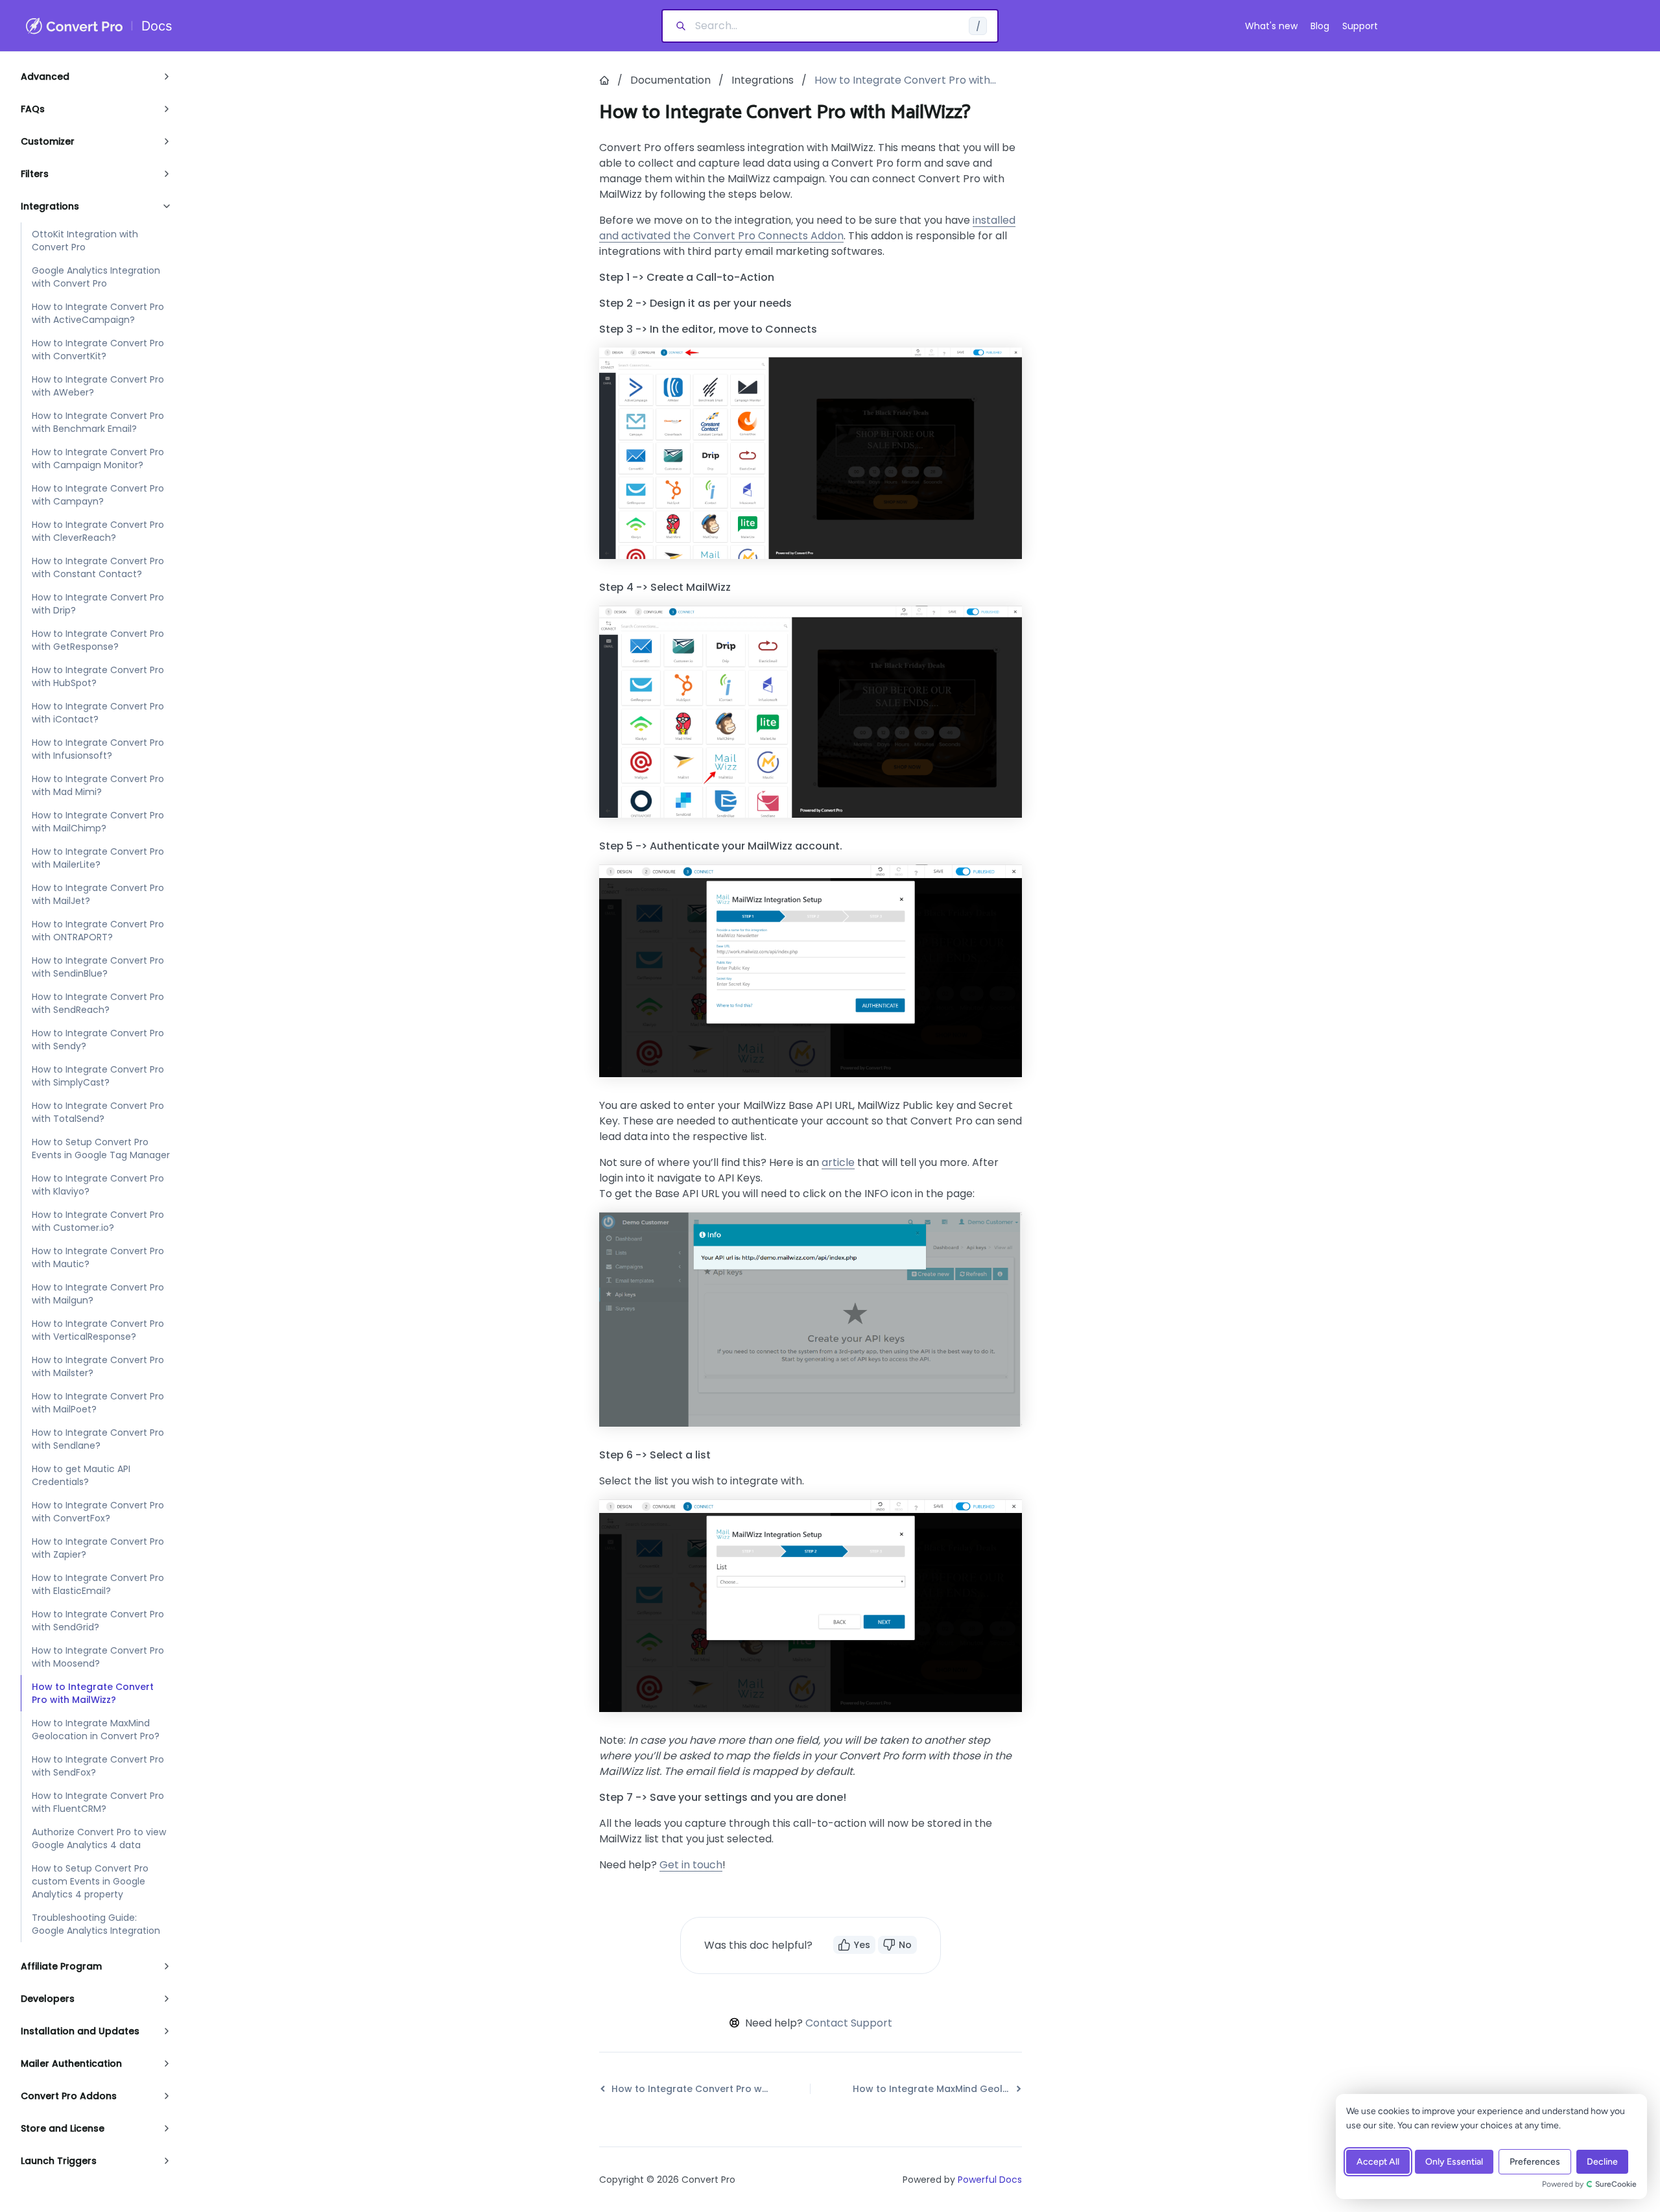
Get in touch (691, 1865)
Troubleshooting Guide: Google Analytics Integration (96, 1924)
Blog (1320, 26)
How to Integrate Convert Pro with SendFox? (98, 1766)
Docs (157, 26)
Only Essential (1454, 2162)
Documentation (670, 80)
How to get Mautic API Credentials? (81, 1475)
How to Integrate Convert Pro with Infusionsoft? (98, 749)
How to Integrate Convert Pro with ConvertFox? (98, 1512)
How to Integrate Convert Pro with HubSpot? (98, 676)
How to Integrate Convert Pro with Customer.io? (98, 1221)
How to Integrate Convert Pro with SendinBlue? (98, 967)
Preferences (1535, 2162)
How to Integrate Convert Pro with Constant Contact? (98, 567)
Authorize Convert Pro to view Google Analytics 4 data (99, 1838)
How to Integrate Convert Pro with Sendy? (98, 1040)
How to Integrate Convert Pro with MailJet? (98, 894)
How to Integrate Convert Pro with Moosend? (98, 1657)
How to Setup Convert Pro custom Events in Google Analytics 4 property (90, 1881)
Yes (862, 1945)
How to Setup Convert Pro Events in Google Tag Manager (101, 1148)
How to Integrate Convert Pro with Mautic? (98, 1257)
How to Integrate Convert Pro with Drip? (98, 604)
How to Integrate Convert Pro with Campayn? (98, 495)
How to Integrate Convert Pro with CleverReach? (98, 531)
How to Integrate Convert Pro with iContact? (98, 713)
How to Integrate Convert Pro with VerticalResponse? (98, 1330)
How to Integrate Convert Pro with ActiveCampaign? (98, 313)
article (838, 1162)
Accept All (1378, 2162)
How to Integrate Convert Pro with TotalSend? (98, 1112)
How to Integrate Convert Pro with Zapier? (98, 1548)
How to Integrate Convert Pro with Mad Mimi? (98, 785)
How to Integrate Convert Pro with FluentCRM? (98, 1802)
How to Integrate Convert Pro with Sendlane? (98, 1439)
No (905, 1945)
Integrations (763, 80)
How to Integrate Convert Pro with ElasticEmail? (98, 1584)
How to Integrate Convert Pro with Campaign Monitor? (98, 458)
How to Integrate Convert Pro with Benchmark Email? (98, 422)
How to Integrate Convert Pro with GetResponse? (98, 640)
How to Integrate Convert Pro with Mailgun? (98, 1294)
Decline (1602, 2162)
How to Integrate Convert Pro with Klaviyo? (98, 1185)
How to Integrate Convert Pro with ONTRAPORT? (98, 931)
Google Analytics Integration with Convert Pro (96, 277)
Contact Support (849, 2023)
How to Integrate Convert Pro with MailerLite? (98, 858)
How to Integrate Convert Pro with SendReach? (98, 1003)
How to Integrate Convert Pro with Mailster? (98, 1366)
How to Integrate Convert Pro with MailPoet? (98, 1403)
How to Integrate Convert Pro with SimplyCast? (98, 1076)
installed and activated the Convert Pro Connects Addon (807, 228)
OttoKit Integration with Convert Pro (85, 241)
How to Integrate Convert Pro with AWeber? (98, 386)
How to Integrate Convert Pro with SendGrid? (98, 1621)
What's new (1271, 26)
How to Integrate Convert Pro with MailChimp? (98, 822)
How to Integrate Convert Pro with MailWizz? (93, 1693)
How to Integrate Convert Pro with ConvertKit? (98, 350)
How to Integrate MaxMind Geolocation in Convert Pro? (96, 1730)
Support (1360, 26)
